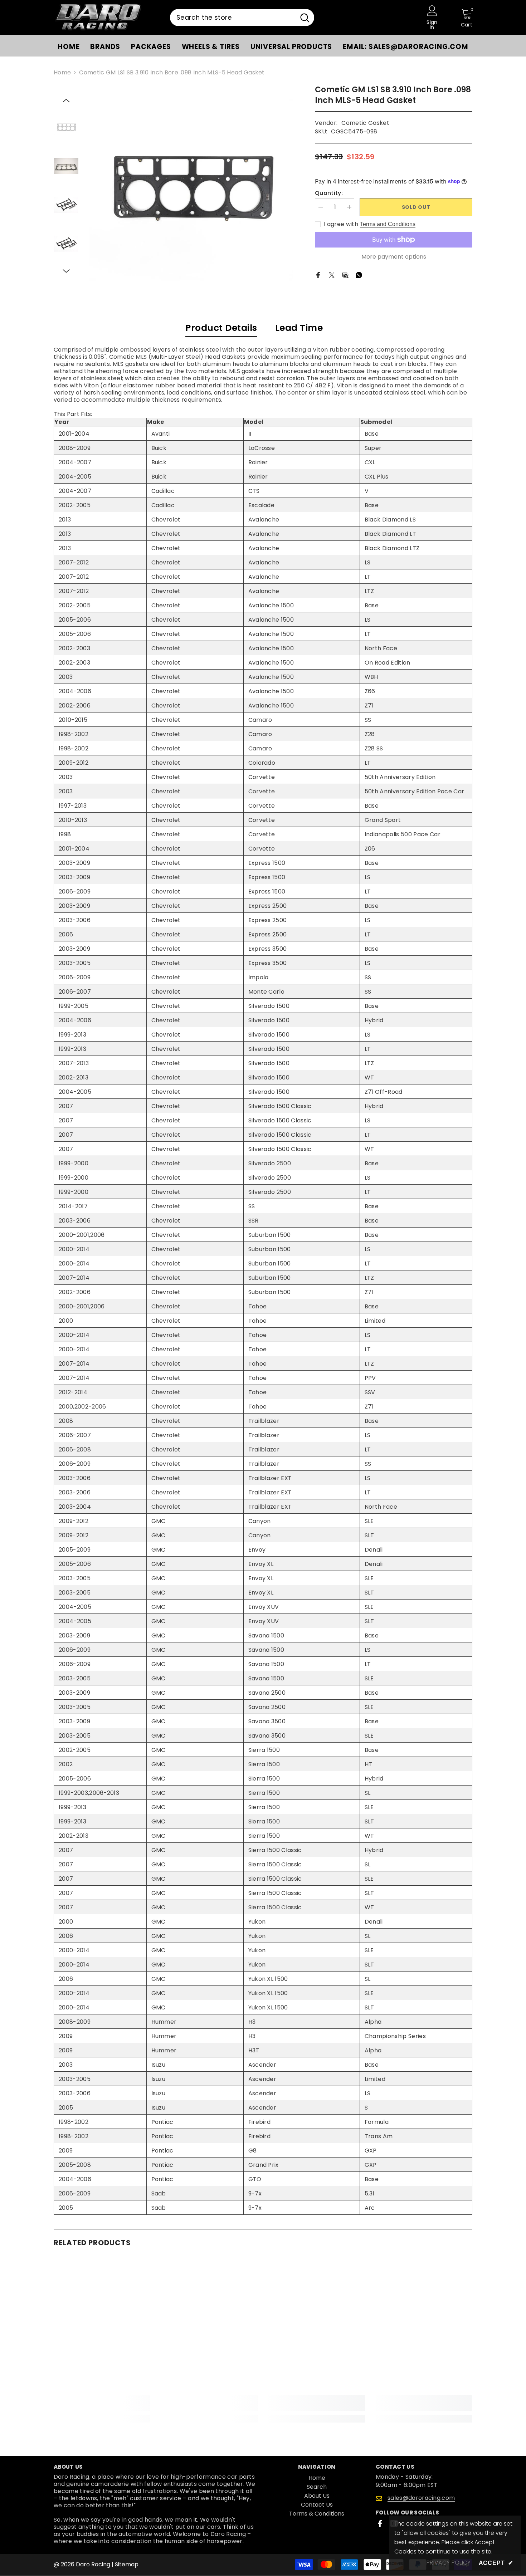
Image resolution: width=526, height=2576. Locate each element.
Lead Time (299, 328)
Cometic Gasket (365, 123)
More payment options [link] (394, 257)
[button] (66, 101)
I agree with (341, 224)
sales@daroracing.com (421, 2498)
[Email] (345, 275)
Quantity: (329, 193)
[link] (102, 2407)
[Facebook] (318, 275)
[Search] (242, 18)
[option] (192, 187)
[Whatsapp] (359, 275)
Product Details (221, 328)
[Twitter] (332, 275)
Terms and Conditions (388, 224)
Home (62, 73)
